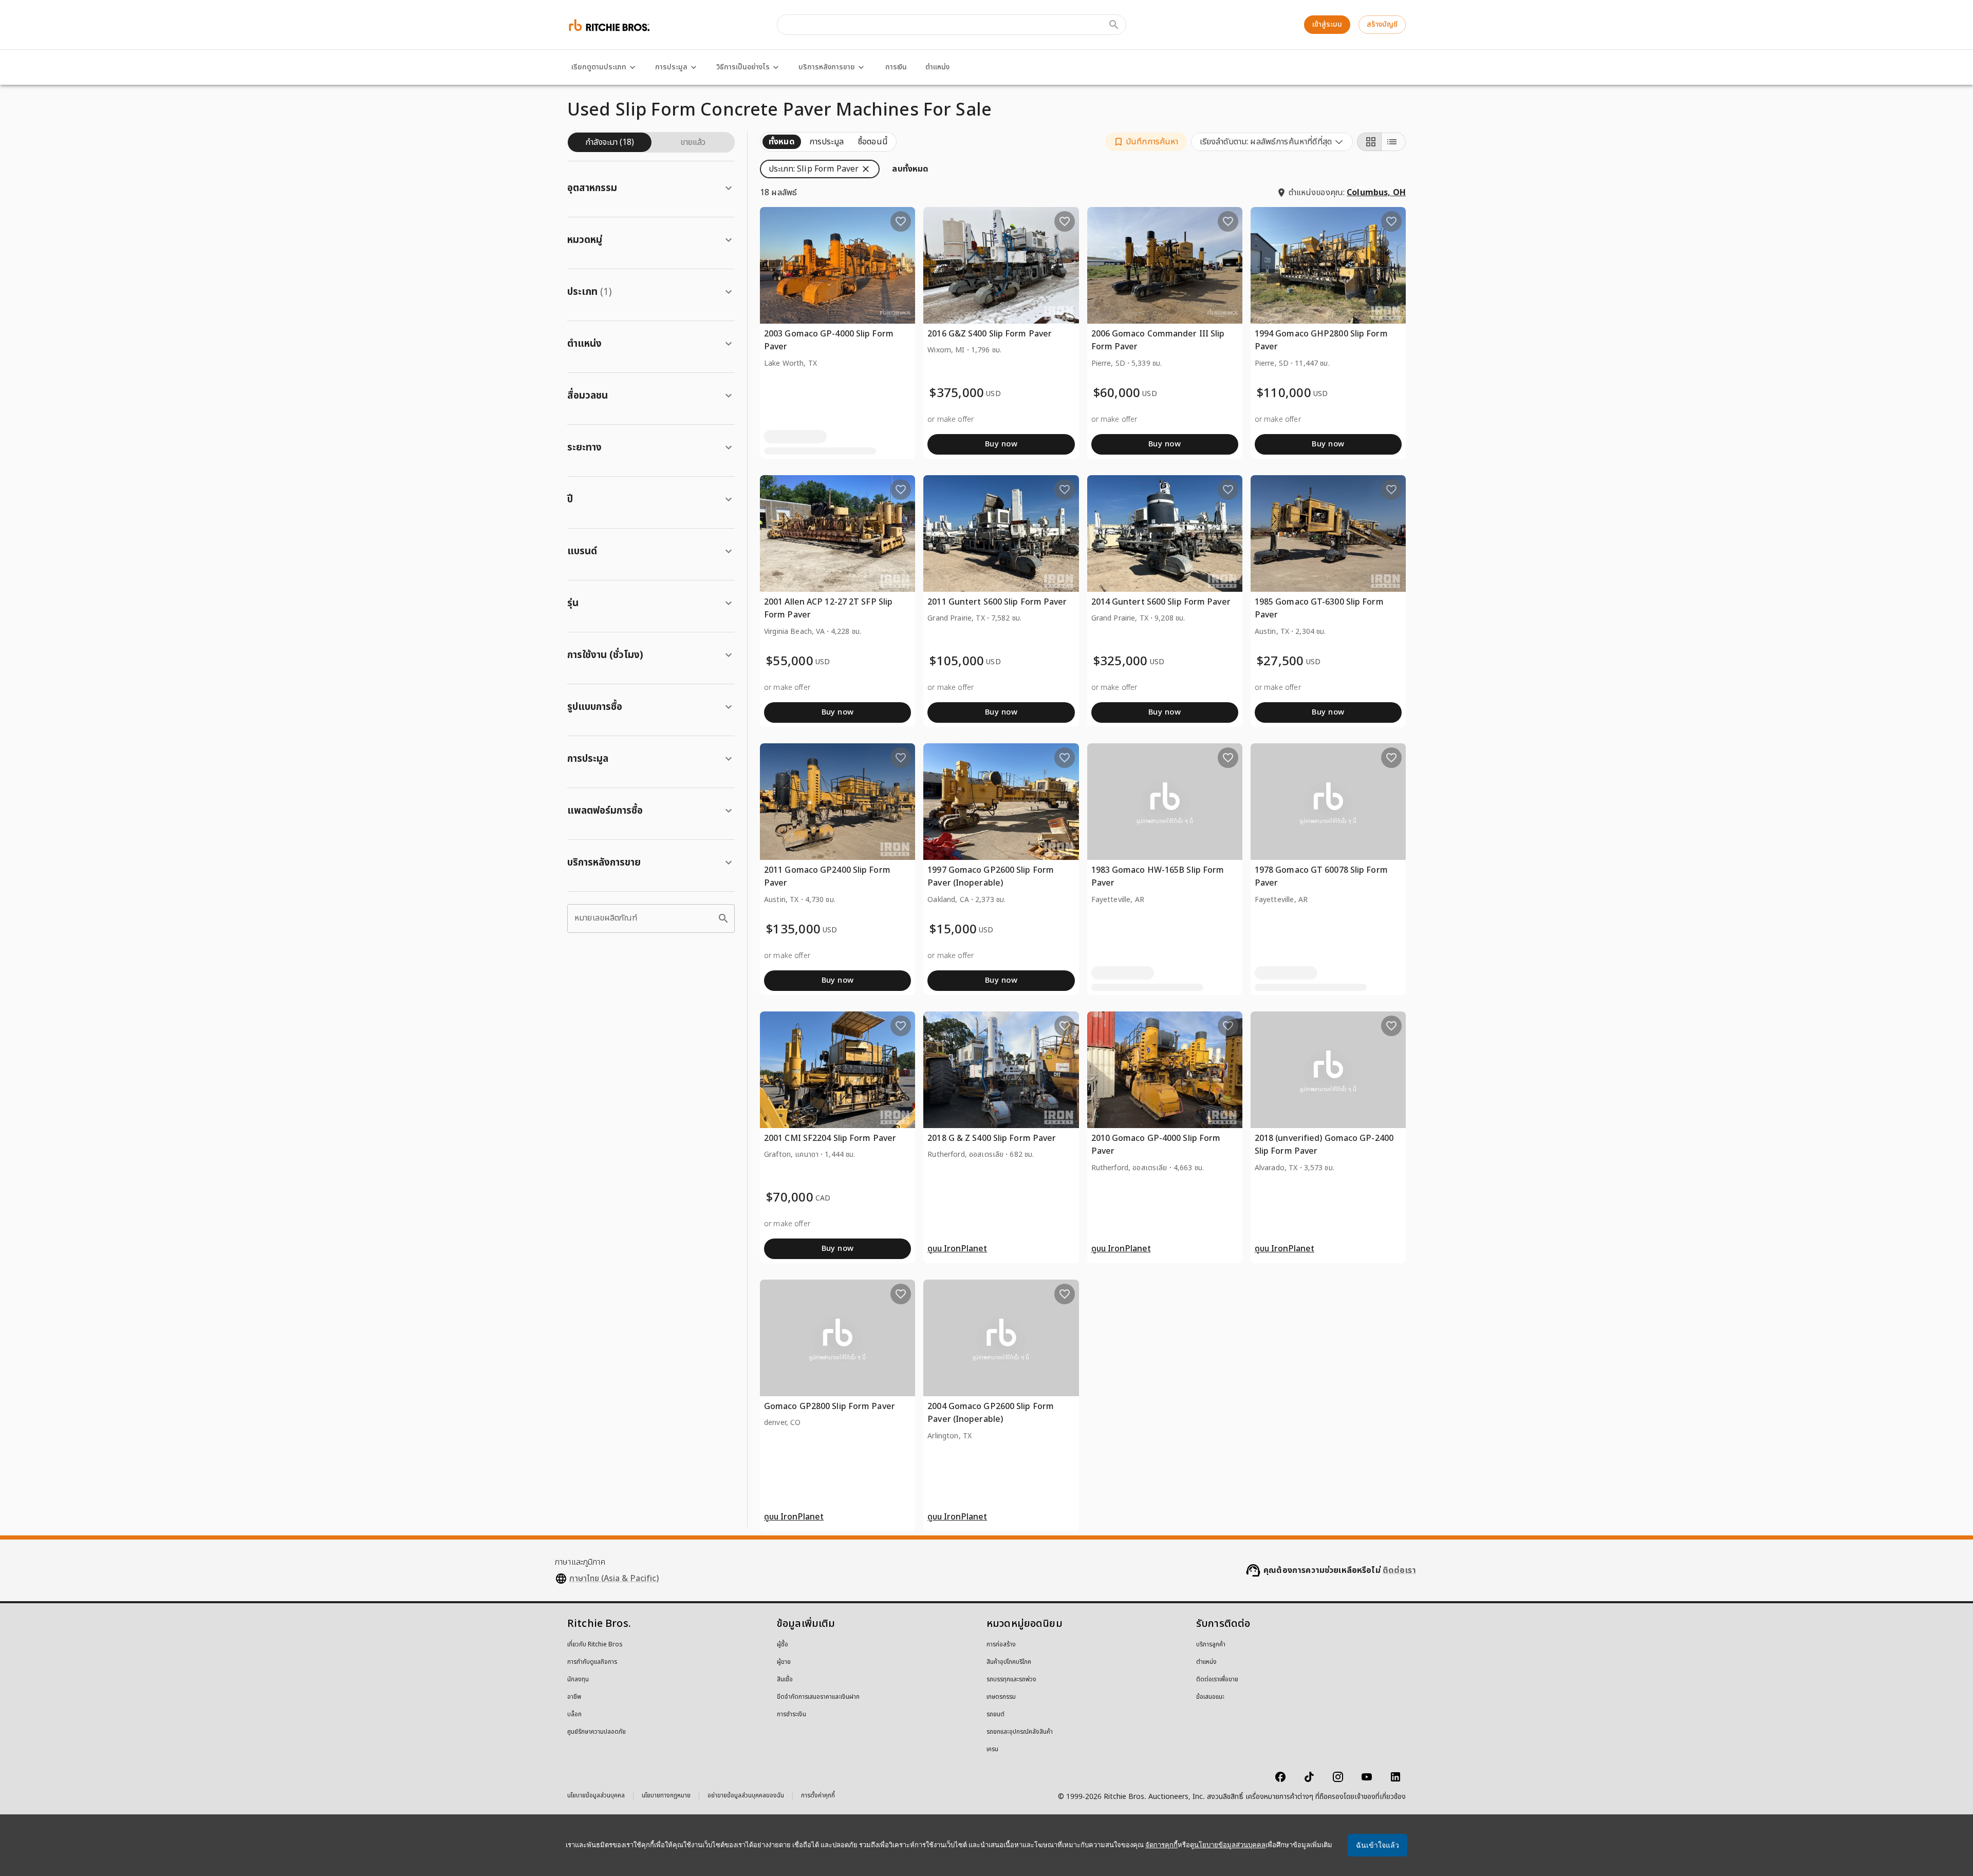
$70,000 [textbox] (790, 1198)
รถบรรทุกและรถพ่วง (1011, 1680)
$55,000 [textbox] (790, 662)
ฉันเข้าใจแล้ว (1378, 1845)
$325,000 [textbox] (1121, 662)
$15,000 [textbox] (953, 930)
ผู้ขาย (784, 1662)
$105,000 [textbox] (957, 662)
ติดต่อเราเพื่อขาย (1217, 1680)
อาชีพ (574, 1697)
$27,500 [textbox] (1280, 662)
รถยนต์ (995, 1715)
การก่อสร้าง (1001, 1645)
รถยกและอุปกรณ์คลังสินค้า (1020, 1732)
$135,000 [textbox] (793, 930)
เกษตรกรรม (1001, 1697)
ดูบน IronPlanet (957, 1249)
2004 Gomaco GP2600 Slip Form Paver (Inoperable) (991, 1413)
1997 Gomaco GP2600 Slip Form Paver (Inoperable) (991, 877)
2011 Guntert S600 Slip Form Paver (997, 602)
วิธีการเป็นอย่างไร (743, 67)
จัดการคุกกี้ (1161, 1845)
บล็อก (574, 1715)
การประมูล (671, 67)
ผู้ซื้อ (783, 1645)
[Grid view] (1369, 142)
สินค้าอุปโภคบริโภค (1009, 1662)
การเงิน (896, 67)
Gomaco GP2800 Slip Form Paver (830, 1406)
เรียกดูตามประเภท (599, 67)
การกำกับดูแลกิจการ (592, 1662)
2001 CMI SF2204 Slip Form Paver (830, 1138)
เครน (992, 1750)
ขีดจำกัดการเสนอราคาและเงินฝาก (818, 1697)
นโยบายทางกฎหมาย (666, 1797)
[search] (723, 918)
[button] (1146, 142)
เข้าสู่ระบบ (1327, 24)
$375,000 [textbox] (957, 394)
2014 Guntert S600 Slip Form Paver (1161, 602)
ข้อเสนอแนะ (1210, 1697)
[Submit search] (1114, 25)
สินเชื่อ (785, 1680)
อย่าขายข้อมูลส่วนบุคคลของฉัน (746, 1797)
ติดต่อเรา (1399, 1570)
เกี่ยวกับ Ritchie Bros (595, 1645)
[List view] (1393, 142)
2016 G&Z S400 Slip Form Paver (990, 334)
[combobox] (1272, 142)
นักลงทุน (578, 1680)
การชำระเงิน (792, 1715)
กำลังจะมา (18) (610, 142)
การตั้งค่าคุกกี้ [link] (818, 1796)
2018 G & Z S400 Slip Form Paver (992, 1138)
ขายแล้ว (693, 142)
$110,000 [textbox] (1284, 394)
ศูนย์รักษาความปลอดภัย (597, 1732)
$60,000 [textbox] (1117, 394)
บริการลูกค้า (1211, 1645)
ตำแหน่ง (937, 67)
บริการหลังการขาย (827, 67)
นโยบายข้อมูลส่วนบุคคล (596, 1797)
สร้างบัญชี (1382, 24)
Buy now (1001, 444)
